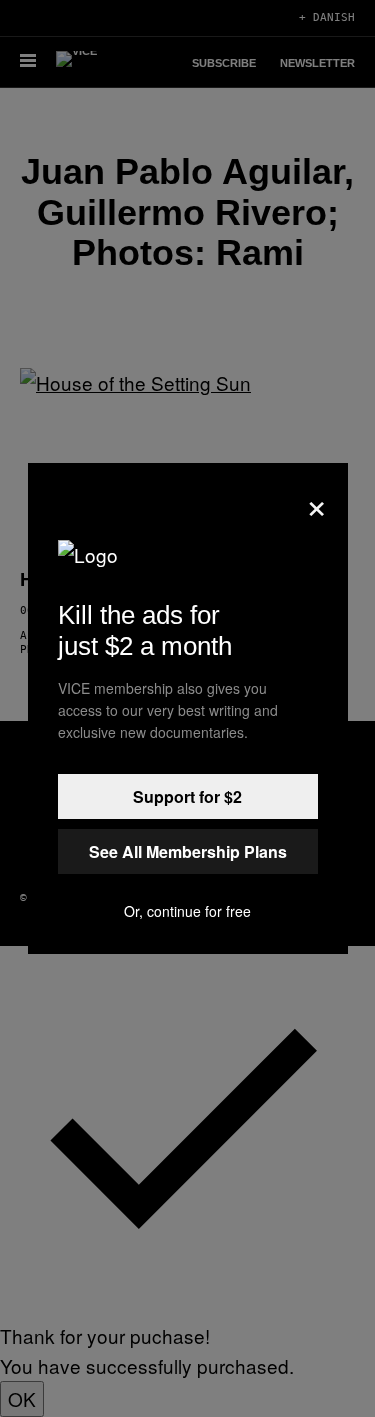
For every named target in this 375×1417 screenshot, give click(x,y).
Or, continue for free (187, 911)
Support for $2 (187, 796)
